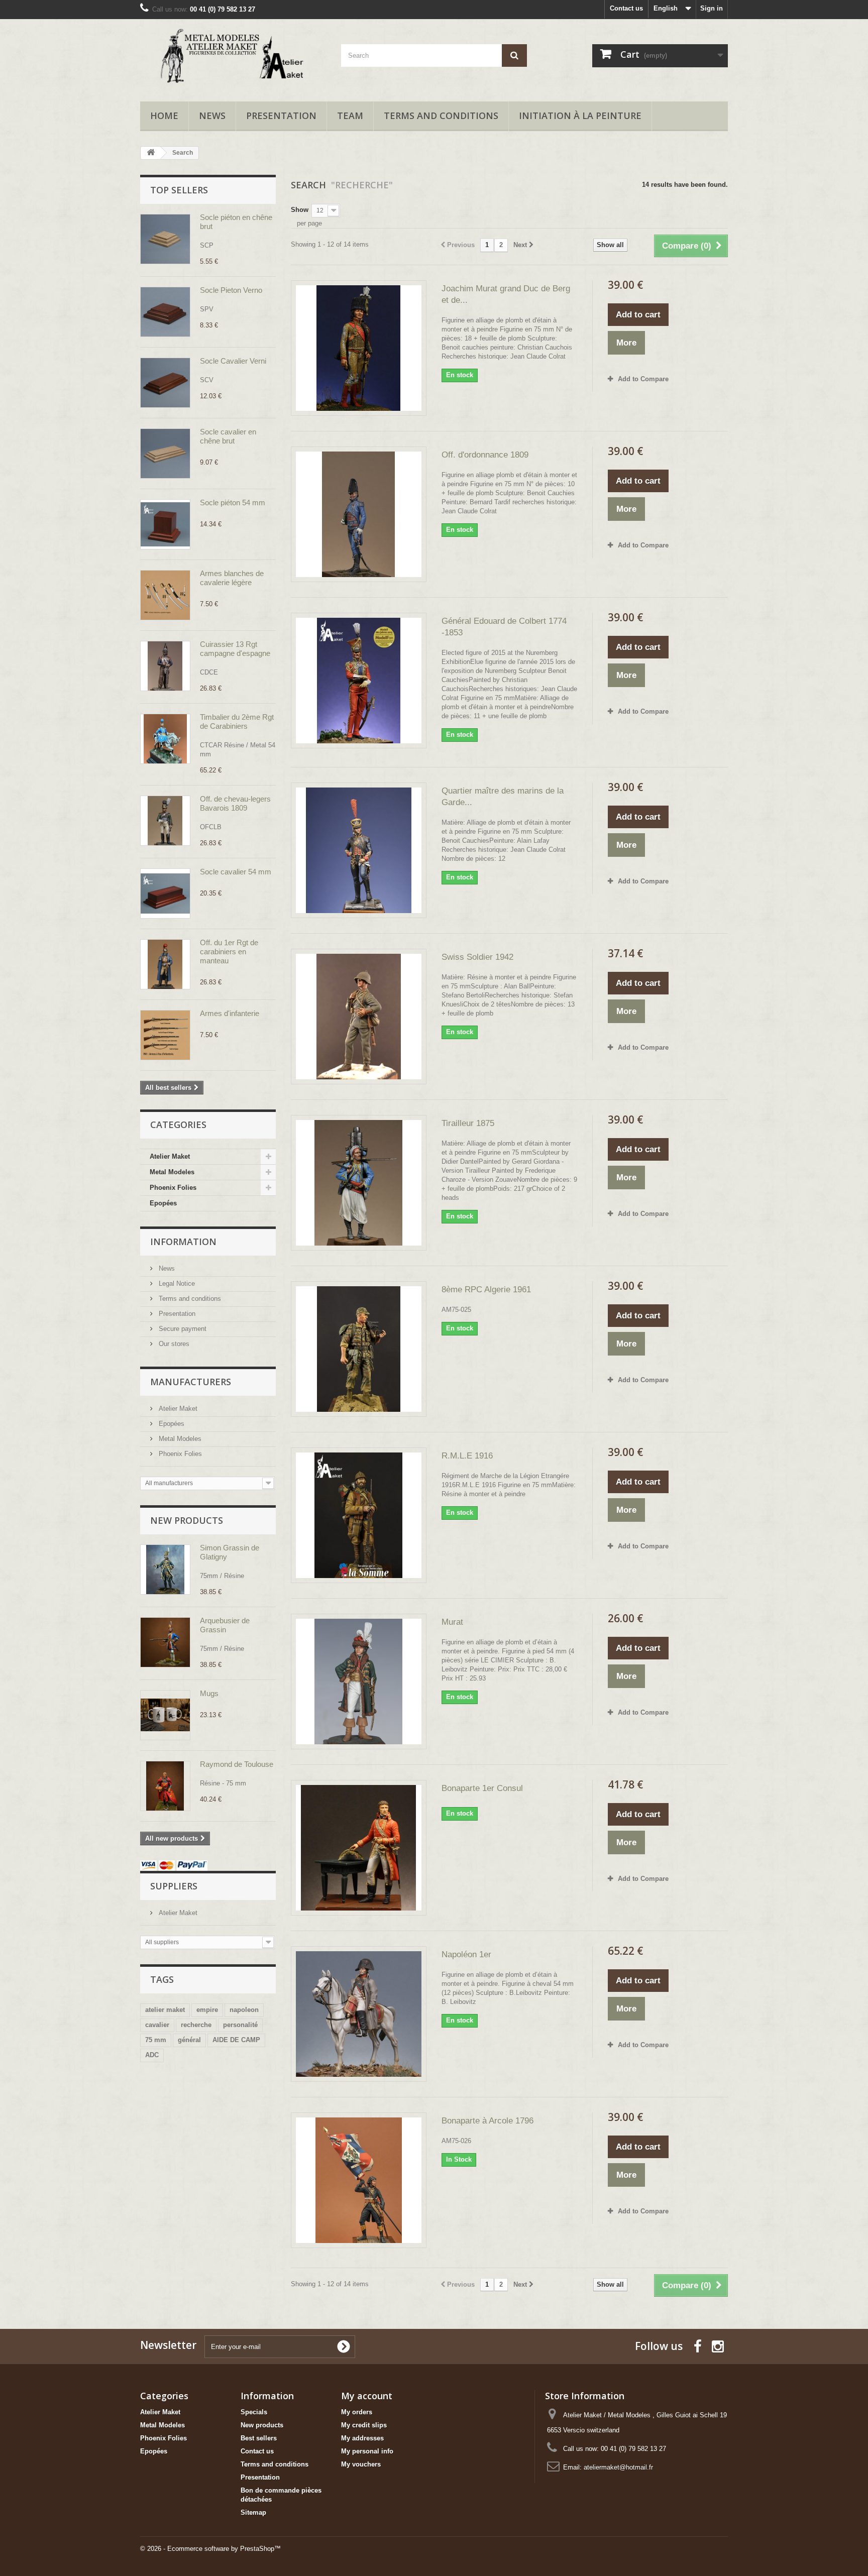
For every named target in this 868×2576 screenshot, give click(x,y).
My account (367, 2396)
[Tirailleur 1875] (359, 1183)
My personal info (367, 2451)
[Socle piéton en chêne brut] (165, 239)
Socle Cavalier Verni (233, 361)
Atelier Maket (170, 1156)
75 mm (156, 2040)
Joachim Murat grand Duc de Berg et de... (506, 294)
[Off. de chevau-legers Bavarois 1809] (165, 821)
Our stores (173, 1344)
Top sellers (179, 190)
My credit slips (364, 2425)
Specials (254, 2412)
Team (350, 116)
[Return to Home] (151, 153)
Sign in (712, 8)
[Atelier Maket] (233, 58)
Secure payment (182, 1329)
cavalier (157, 2025)
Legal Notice (176, 1283)
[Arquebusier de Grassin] (165, 1642)
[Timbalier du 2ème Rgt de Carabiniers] (165, 739)
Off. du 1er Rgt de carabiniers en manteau (229, 951)
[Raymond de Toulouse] (165, 1786)
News (212, 116)
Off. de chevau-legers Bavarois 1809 (235, 803)
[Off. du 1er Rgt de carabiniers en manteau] (165, 964)
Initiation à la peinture (580, 116)
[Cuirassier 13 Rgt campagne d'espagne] (165, 666)
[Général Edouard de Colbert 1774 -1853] (359, 681)
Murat (452, 1622)
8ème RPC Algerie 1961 (486, 1290)
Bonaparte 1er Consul (482, 1788)
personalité (240, 2025)
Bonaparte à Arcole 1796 (487, 2121)
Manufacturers (191, 1382)
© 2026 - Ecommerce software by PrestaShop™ (210, 2549)
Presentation (281, 116)
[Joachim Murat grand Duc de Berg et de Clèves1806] (359, 348)
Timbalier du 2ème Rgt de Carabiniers (237, 721)
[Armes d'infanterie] (165, 1035)
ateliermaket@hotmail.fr (618, 2467)
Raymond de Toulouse (237, 1764)
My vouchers (361, 2464)
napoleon (244, 2010)
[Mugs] (165, 1715)
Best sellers (259, 2438)
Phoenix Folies (173, 1188)
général (189, 2040)
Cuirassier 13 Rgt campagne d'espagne (235, 649)
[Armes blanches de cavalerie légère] (165, 595)
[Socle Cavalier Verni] (165, 383)
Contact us (626, 8)
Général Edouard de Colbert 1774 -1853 (504, 627)
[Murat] (359, 1682)
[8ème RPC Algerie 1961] (359, 1349)
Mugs (209, 1693)
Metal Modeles (172, 1172)
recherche (196, 2025)
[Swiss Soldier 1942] (359, 1017)
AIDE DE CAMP (236, 2040)
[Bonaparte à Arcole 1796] (359, 2180)
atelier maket (165, 2010)
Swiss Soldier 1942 (477, 957)
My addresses (362, 2438)
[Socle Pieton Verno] (165, 312)
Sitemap (253, 2512)
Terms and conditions (441, 116)
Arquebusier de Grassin (225, 1625)
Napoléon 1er (466, 1954)
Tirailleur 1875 (468, 1123)
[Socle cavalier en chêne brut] (165, 454)
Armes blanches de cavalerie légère (232, 578)
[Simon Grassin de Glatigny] (165, 1570)
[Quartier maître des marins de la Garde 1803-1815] (359, 850)
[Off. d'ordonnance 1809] (359, 514)
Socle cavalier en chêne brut (228, 436)
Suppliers (174, 1886)
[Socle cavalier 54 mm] (165, 893)
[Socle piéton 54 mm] (165, 524)
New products (187, 1520)
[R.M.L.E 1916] (359, 1515)
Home (164, 116)
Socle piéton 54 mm (233, 502)
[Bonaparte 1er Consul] (359, 1848)
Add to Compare (643, 379)
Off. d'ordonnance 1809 (485, 455)
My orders (357, 2412)
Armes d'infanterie (230, 1013)
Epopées (163, 1203)
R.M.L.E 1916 (467, 1456)
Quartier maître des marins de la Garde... (503, 797)
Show (300, 210)
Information (183, 1242)
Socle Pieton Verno (231, 290)
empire (207, 2010)
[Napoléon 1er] (359, 2014)
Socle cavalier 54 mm (236, 872)
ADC (152, 2055)
